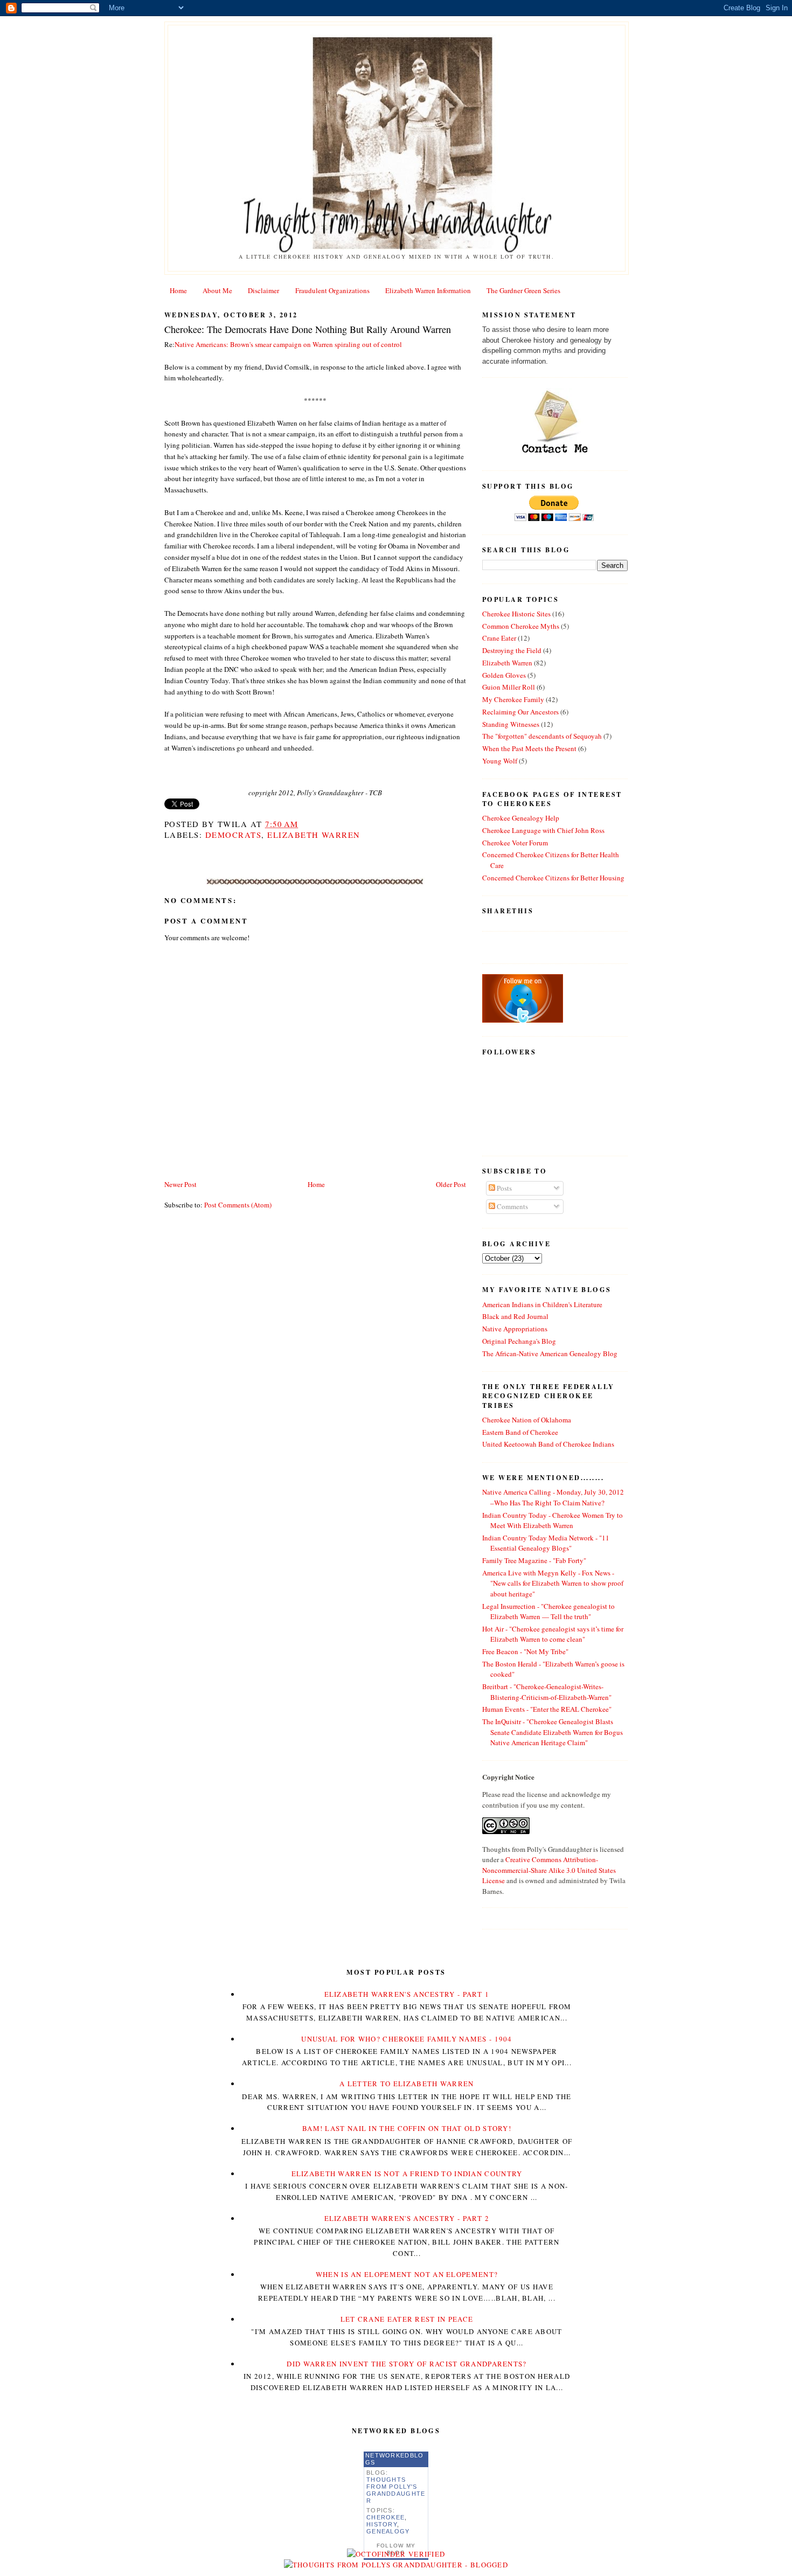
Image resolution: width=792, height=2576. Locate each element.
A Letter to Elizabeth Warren (407, 2084)
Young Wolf (500, 761)
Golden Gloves (504, 675)
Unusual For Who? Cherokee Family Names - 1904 (407, 2039)
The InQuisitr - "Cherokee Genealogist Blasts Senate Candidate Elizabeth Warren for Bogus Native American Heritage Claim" (553, 1732)
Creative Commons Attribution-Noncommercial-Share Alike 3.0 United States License (549, 1870)
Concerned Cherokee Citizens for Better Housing (553, 878)
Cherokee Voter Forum (515, 843)
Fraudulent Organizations (332, 290)
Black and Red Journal (515, 1316)
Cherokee (385, 2517)
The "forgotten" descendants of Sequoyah (542, 736)
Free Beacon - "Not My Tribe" (525, 1651)
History (382, 2524)
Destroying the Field (512, 650)
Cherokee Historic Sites (516, 614)
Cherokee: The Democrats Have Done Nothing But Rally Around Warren (308, 329)
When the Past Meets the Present (529, 748)
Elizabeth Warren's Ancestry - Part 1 (407, 1994)
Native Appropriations (515, 1329)
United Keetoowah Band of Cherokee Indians (548, 1444)
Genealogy (388, 2531)
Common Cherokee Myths (521, 626)
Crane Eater (499, 638)
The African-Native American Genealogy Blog (550, 1353)
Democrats (233, 835)
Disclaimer (263, 290)
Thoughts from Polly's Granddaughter (396, 2490)
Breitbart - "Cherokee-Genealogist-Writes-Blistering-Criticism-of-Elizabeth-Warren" (547, 1692)
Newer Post (180, 1184)
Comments (512, 1206)
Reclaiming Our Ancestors (520, 712)
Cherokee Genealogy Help (521, 818)
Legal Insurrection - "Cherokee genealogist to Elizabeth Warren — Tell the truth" (548, 1612)
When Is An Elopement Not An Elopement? (407, 2274)
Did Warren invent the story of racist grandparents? (407, 2364)
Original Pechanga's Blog (519, 1341)
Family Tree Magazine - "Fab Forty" (534, 1560)
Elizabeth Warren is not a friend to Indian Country (407, 2174)
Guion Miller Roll (509, 687)
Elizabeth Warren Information (428, 290)
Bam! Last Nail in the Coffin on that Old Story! (407, 2128)
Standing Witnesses (511, 724)
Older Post (451, 1184)
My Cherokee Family (513, 699)
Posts (503, 1188)
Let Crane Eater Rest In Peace (407, 2319)
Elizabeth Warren (314, 835)
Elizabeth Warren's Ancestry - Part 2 (407, 2218)
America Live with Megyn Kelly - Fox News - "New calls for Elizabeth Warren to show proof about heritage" (553, 1583)
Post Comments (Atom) (238, 1205)
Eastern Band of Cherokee (520, 1432)
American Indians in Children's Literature (542, 1304)
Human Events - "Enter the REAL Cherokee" (547, 1709)
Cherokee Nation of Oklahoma (527, 1420)
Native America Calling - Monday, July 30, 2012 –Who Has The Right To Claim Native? (553, 1497)
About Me (217, 290)
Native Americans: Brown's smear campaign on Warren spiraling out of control (288, 344)
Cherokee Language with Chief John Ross (543, 830)
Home (178, 290)
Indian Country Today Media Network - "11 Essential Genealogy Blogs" (546, 1543)
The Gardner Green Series (523, 290)
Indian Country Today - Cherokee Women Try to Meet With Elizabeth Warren (553, 1520)
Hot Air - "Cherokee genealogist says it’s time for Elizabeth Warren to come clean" (553, 1634)
